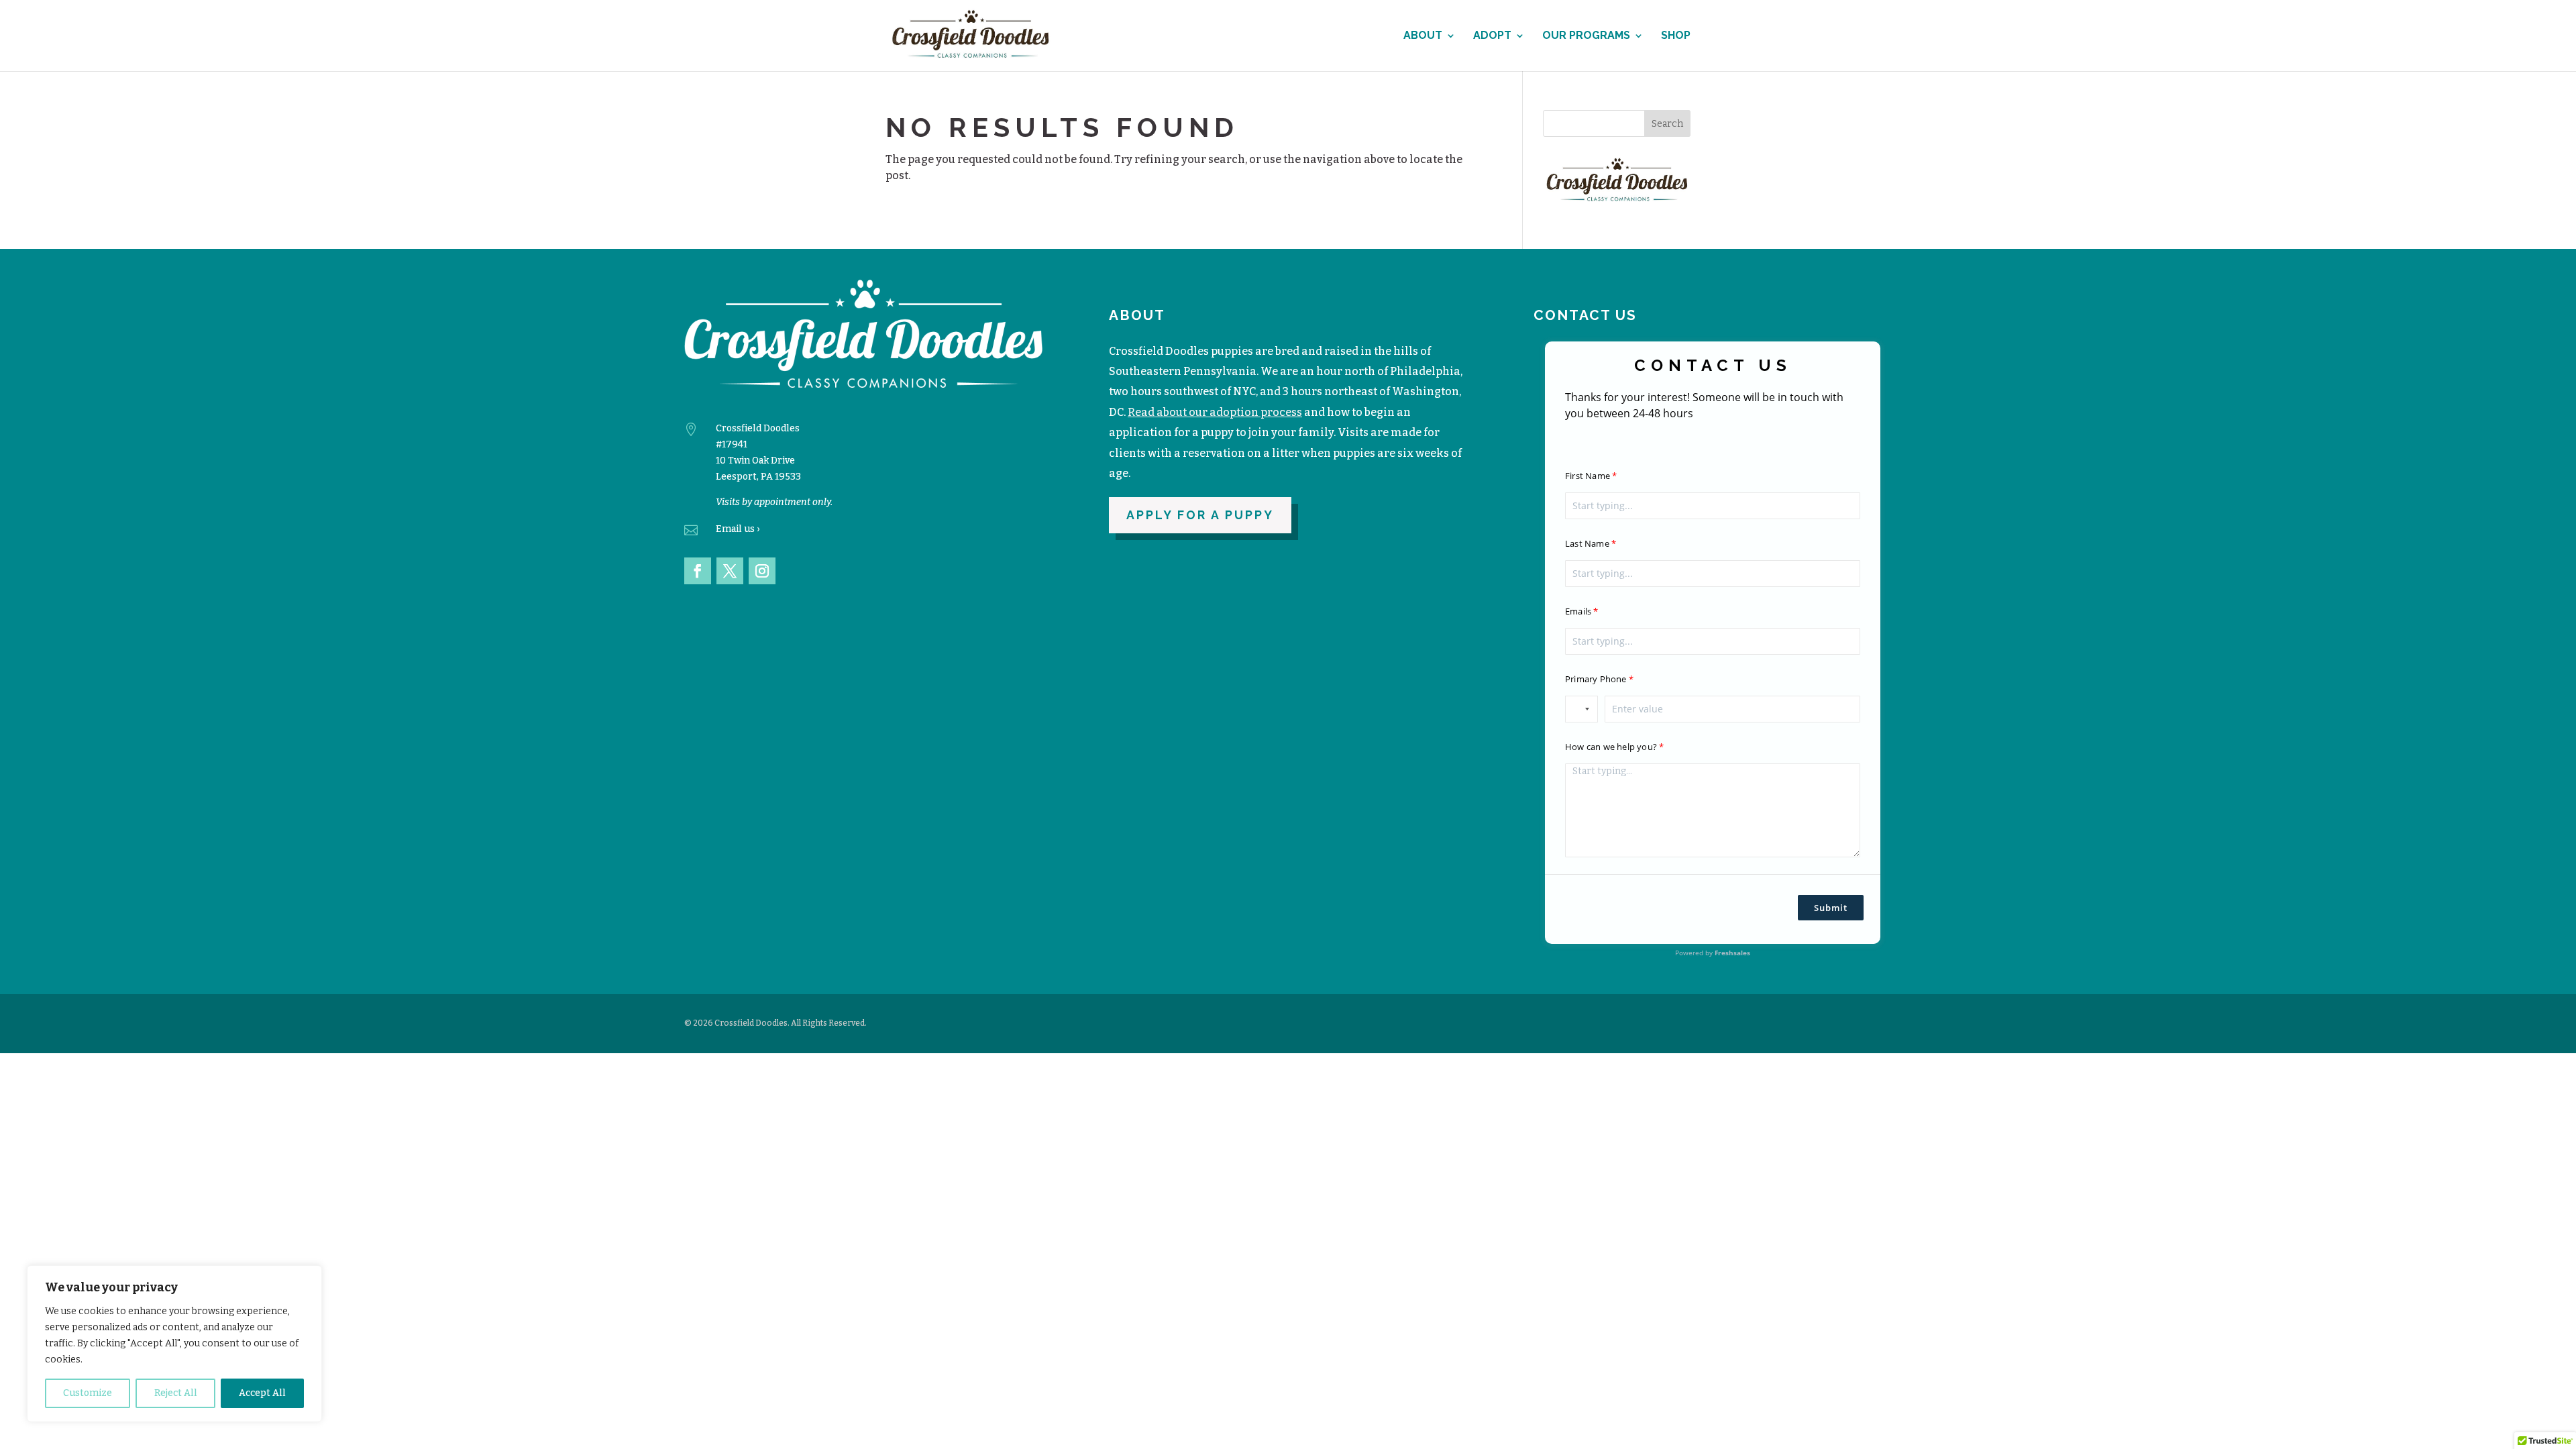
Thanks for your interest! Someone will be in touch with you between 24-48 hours (1704, 405)
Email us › (738, 529)
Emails (1578, 611)
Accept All (262, 1393)
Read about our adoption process (1215, 412)
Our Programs (1586, 36)
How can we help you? (1611, 747)
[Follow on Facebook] (698, 571)
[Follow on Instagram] (762, 571)
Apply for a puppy (1200, 515)
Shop (1676, 36)
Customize (88, 1393)
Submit (1831, 908)
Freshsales (1732, 953)
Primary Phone (1596, 679)
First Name (1588, 476)
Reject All (176, 1393)
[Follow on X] (730, 571)
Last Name (1587, 543)
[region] (174, 1344)
